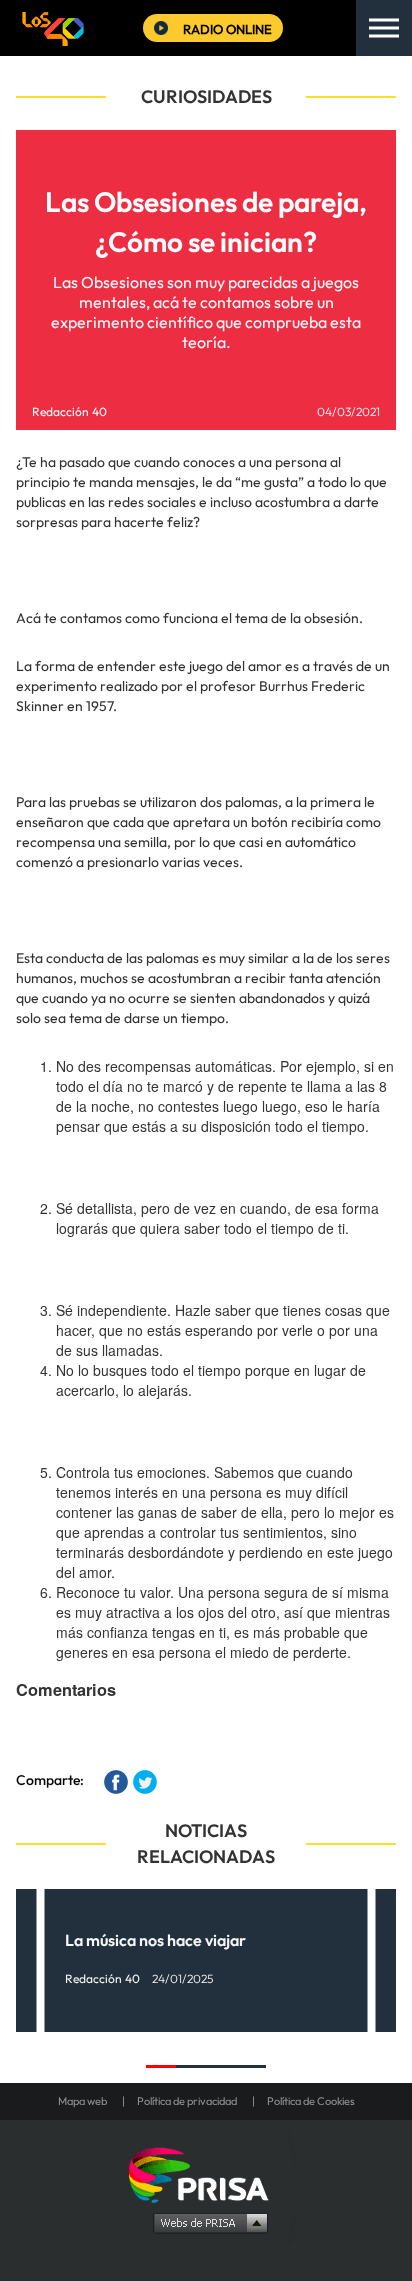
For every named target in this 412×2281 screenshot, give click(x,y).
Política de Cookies (311, 2101)
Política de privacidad (187, 2101)
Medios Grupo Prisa (206, 2222)
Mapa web (82, 2101)
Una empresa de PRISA (206, 2173)
